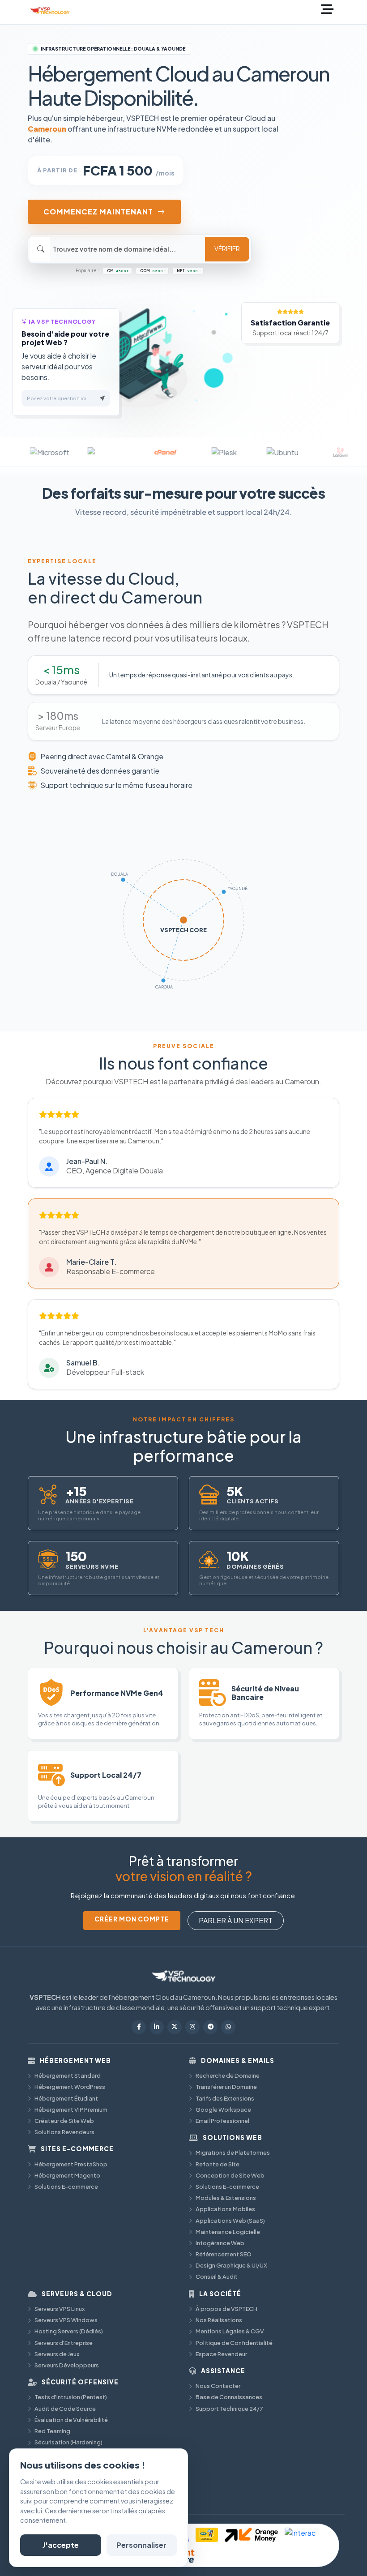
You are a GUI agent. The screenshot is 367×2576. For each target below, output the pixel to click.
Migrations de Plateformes (233, 2152)
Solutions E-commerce (66, 2187)
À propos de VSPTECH (226, 2309)
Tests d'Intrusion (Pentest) (71, 2397)
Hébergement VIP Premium (71, 2110)
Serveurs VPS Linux (60, 2309)
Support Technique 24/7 (229, 2409)
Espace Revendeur (221, 2354)
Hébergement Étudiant (66, 2098)
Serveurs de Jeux (57, 2354)
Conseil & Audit (217, 2276)
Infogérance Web (220, 2243)
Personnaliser (141, 2545)
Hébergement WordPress (70, 2087)
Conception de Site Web (230, 2175)
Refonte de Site (218, 2164)
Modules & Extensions (226, 2198)
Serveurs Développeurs (67, 2365)
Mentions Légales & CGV (230, 2331)
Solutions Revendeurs (64, 2132)
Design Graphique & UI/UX (231, 2265)
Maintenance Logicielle (228, 2232)
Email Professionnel (222, 2121)
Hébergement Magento (67, 2175)
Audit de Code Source (65, 2409)
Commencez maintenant (98, 212)
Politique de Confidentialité (234, 2343)
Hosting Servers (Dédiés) (69, 2331)
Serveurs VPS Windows (66, 2320)
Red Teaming (52, 2431)
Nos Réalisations (219, 2320)
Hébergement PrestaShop (71, 2164)
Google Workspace (223, 2110)
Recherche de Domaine (228, 2075)
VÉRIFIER (227, 249)
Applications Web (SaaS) (230, 2221)
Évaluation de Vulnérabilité (71, 2420)
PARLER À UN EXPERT (236, 1920)
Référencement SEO (224, 2254)
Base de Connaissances (229, 2397)
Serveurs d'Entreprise (64, 2343)
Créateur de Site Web (64, 2121)
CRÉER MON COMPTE (132, 1919)
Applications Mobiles (225, 2209)
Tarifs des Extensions (225, 2098)
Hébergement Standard (68, 2075)
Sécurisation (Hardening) (68, 2442)
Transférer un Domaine (226, 2087)
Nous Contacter (218, 2386)
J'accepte (61, 2545)
